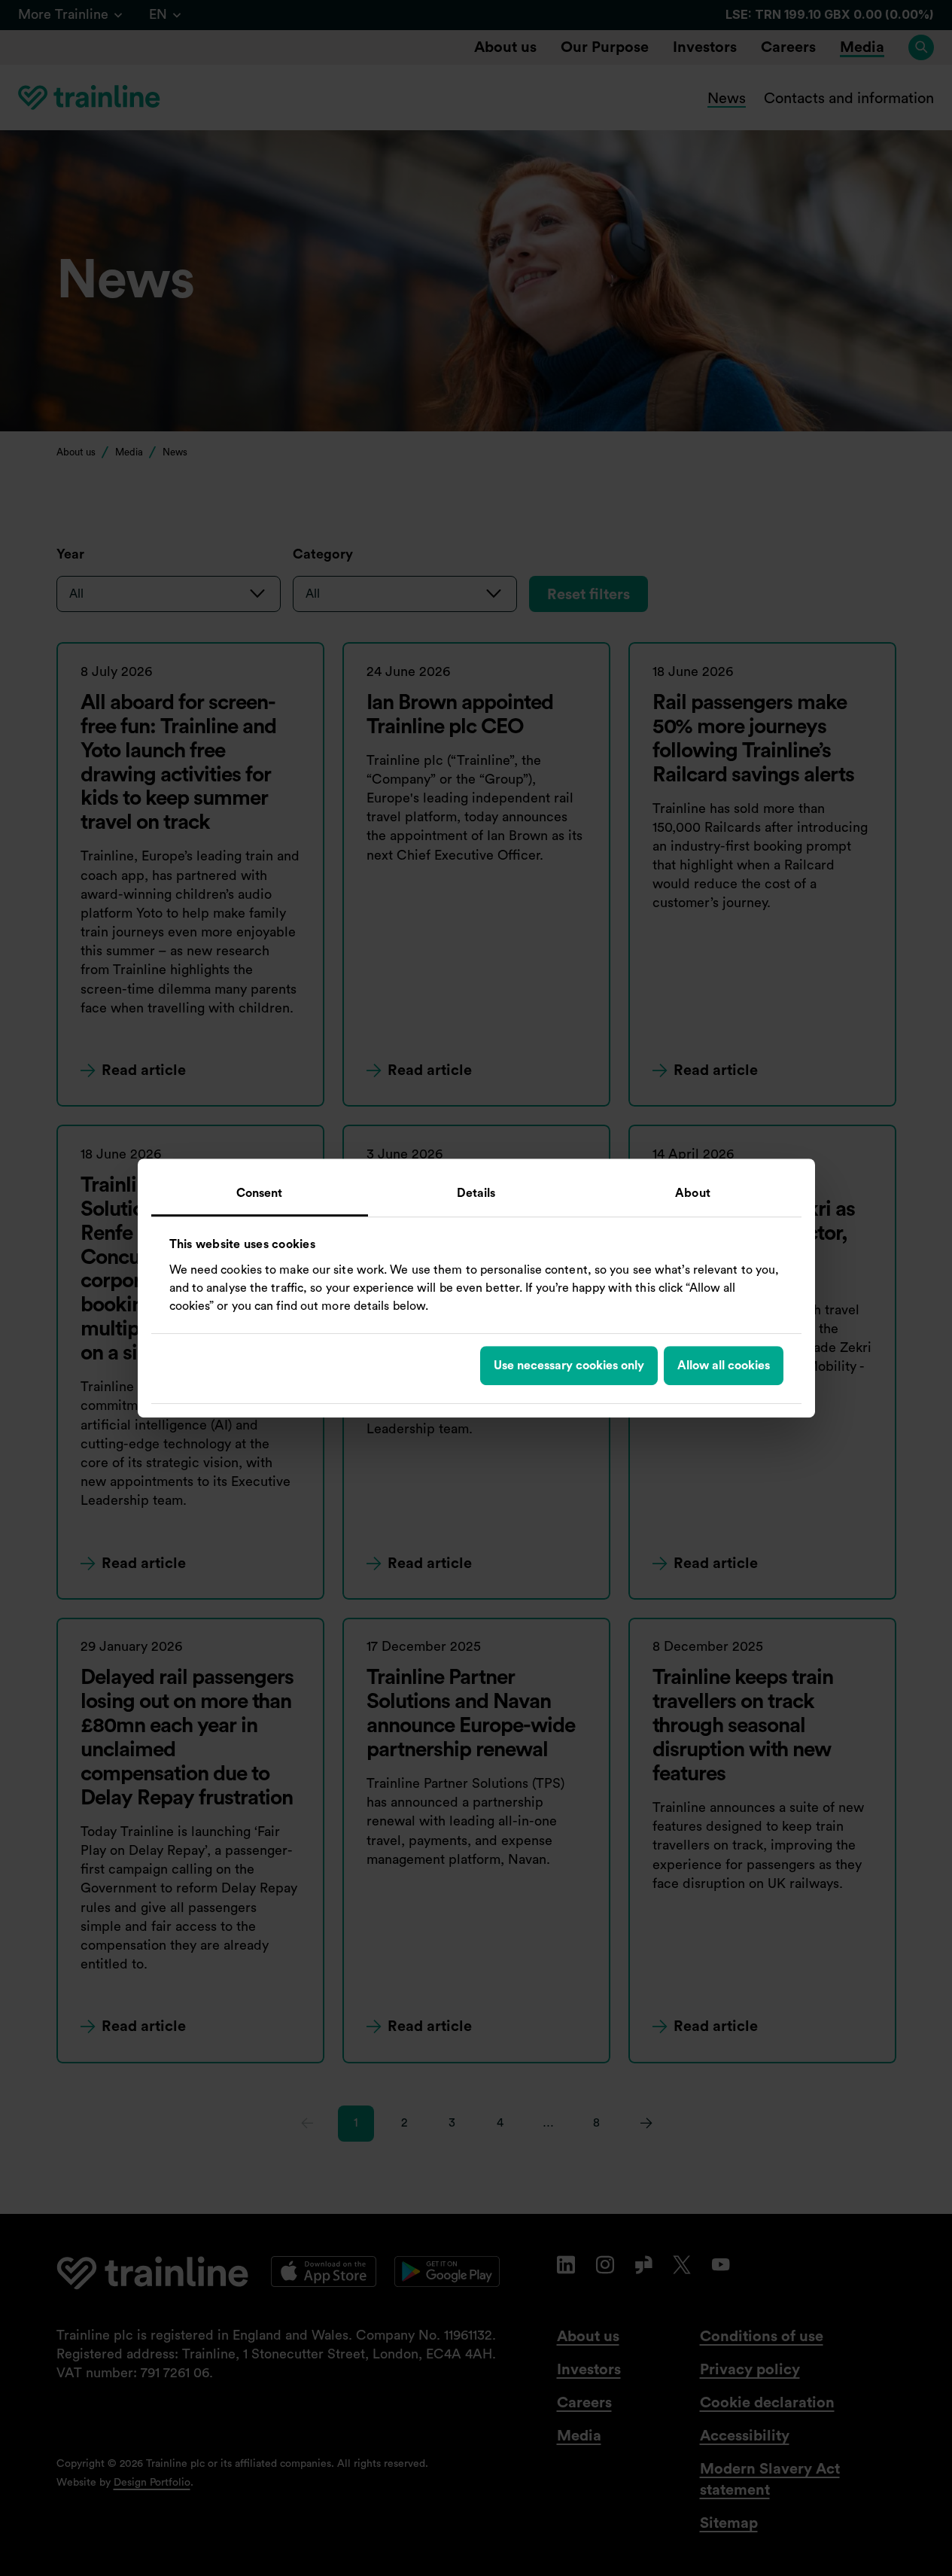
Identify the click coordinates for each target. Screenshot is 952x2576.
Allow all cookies (724, 1366)
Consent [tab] (260, 1193)
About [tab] (693, 1193)
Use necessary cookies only (569, 1366)
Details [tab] (476, 1193)
